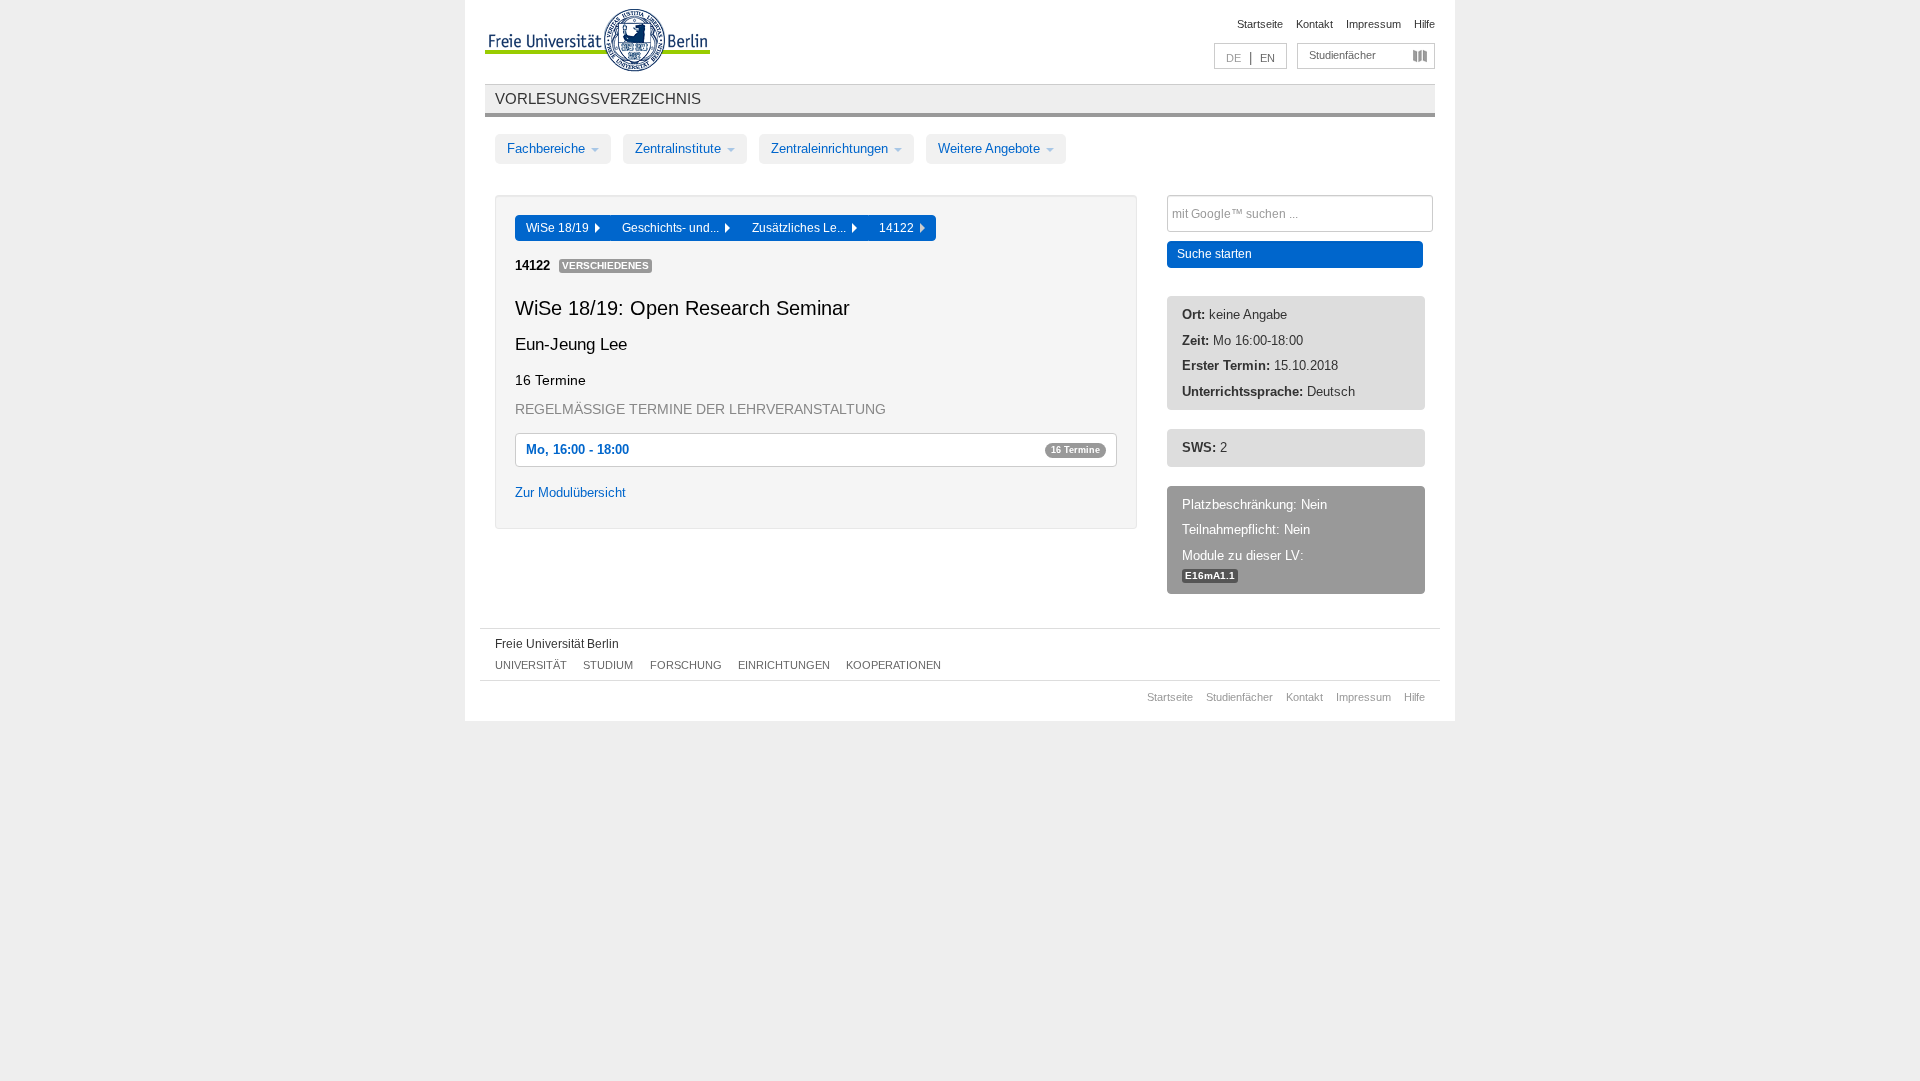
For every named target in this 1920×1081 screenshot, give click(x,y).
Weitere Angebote (991, 148)
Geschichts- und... (673, 228)
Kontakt (1314, 24)
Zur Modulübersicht (570, 492)
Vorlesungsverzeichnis (598, 98)
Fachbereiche (548, 148)
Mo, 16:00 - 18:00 (813, 449)
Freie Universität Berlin (557, 644)
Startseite (1260, 24)
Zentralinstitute (680, 148)
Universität (531, 665)
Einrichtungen (784, 665)
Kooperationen (893, 665)
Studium (608, 665)
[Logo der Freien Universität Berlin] (597, 43)
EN (1267, 58)
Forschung (686, 665)
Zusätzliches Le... (802, 228)
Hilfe (1424, 24)
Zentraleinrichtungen (831, 148)
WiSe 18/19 (560, 228)
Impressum (1373, 24)
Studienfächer (1342, 55)
